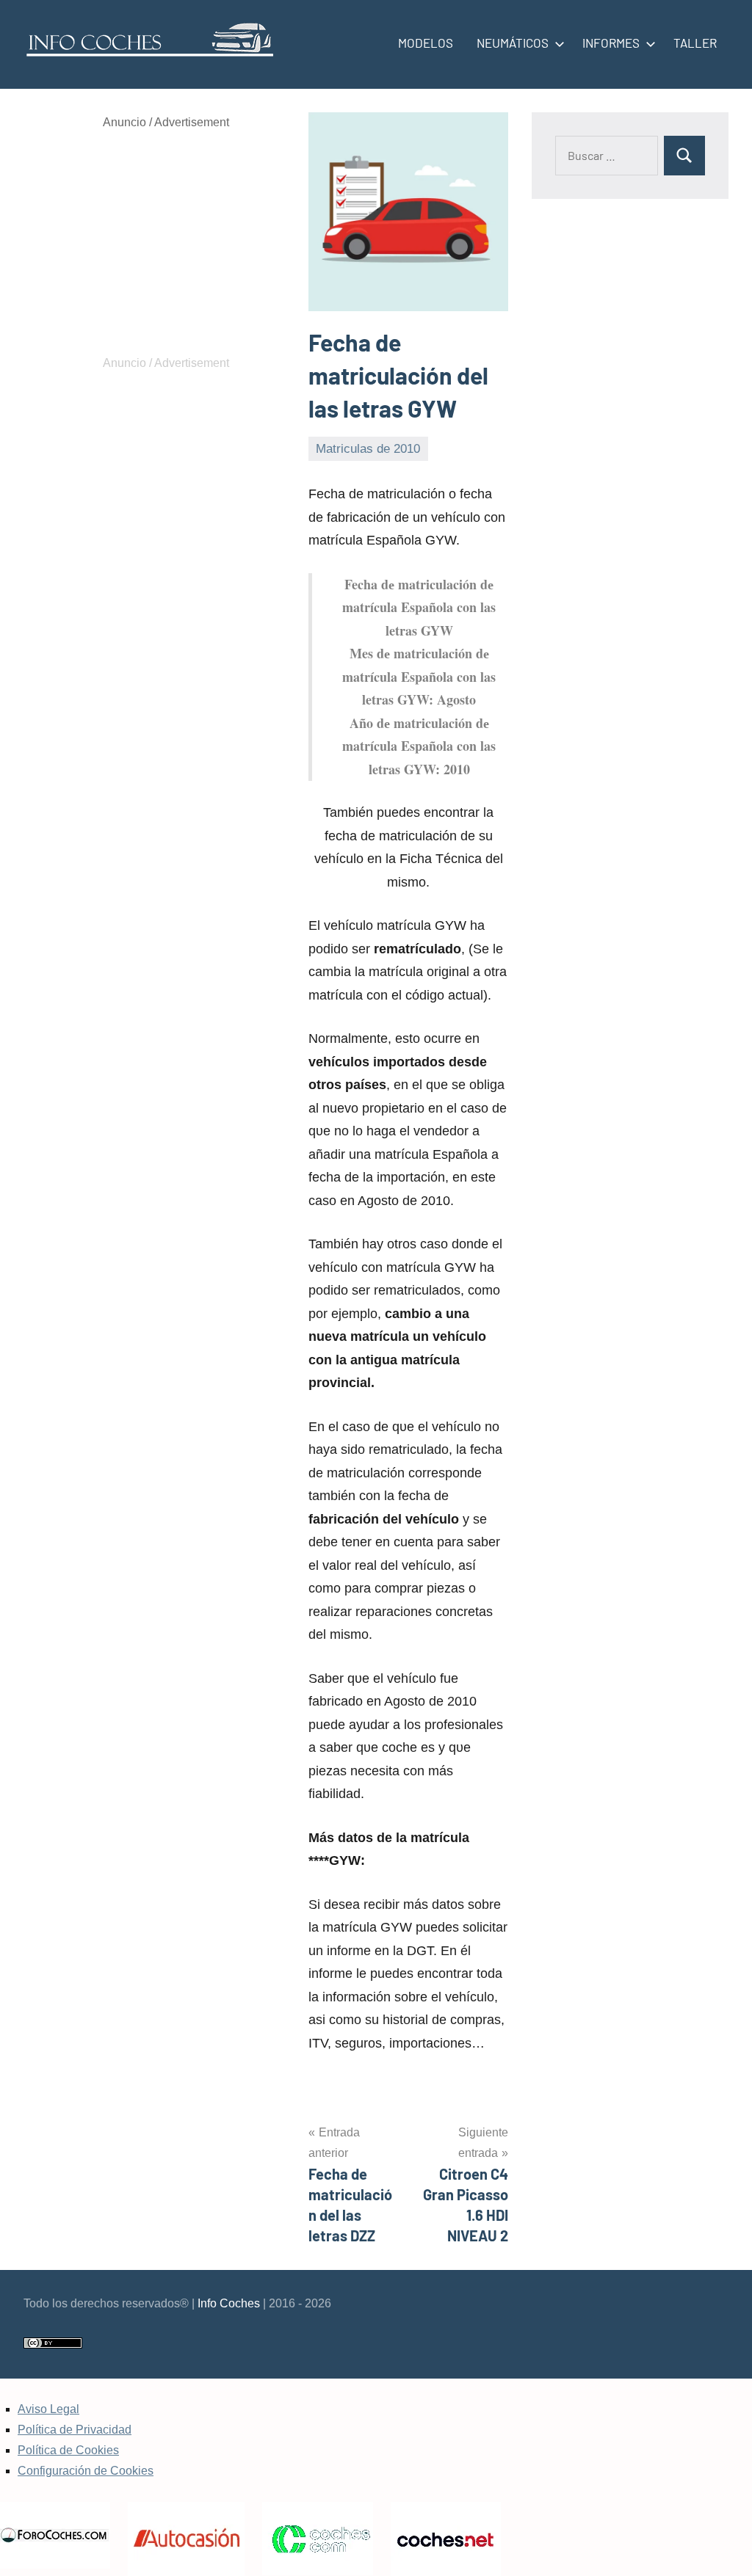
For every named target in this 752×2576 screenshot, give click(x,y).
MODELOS (426, 43)
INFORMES (611, 43)
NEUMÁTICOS (513, 43)
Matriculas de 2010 (368, 449)
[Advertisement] (166, 243)
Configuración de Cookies (86, 2471)
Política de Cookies (68, 2450)
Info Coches (229, 2303)
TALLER (695, 43)
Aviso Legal (48, 2409)
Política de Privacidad (75, 2430)
